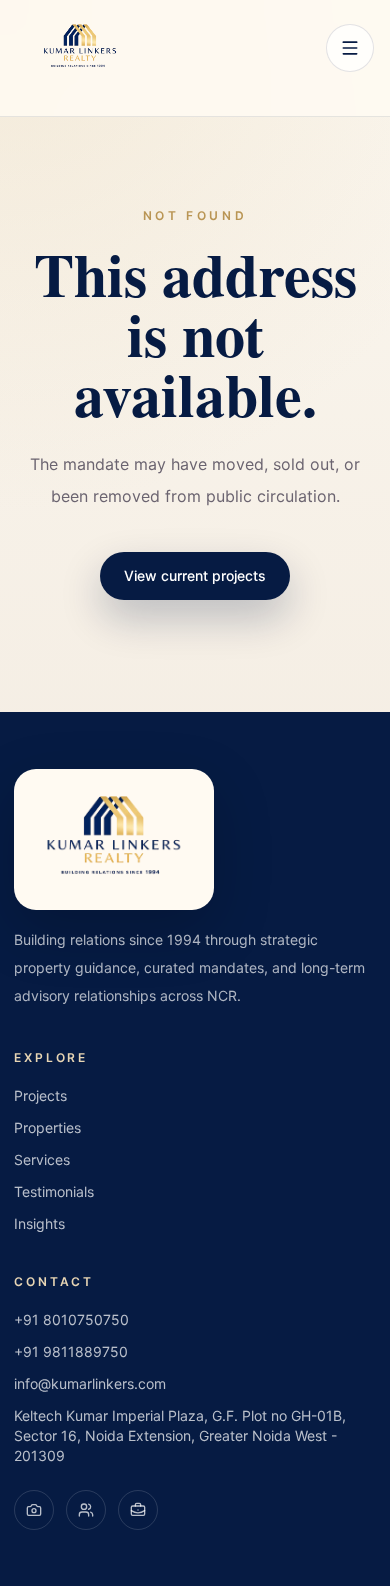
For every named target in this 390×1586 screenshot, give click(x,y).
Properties (47, 1127)
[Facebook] (86, 1510)
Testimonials (54, 1191)
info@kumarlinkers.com (90, 1383)
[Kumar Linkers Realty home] (80, 48)
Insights (39, 1223)
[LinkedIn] (138, 1510)
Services (42, 1159)
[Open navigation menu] (350, 48)
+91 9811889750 (71, 1351)
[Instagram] (34, 1510)
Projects (40, 1095)
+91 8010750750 (71, 1319)
